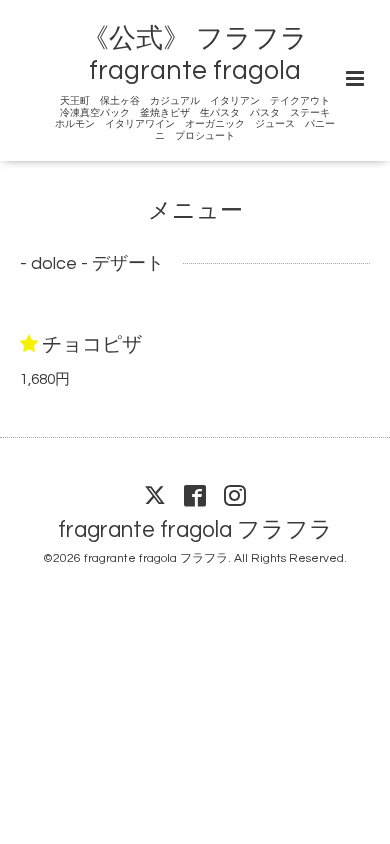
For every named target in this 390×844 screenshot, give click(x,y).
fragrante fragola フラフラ (195, 530)
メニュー (195, 211)
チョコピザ (92, 345)
